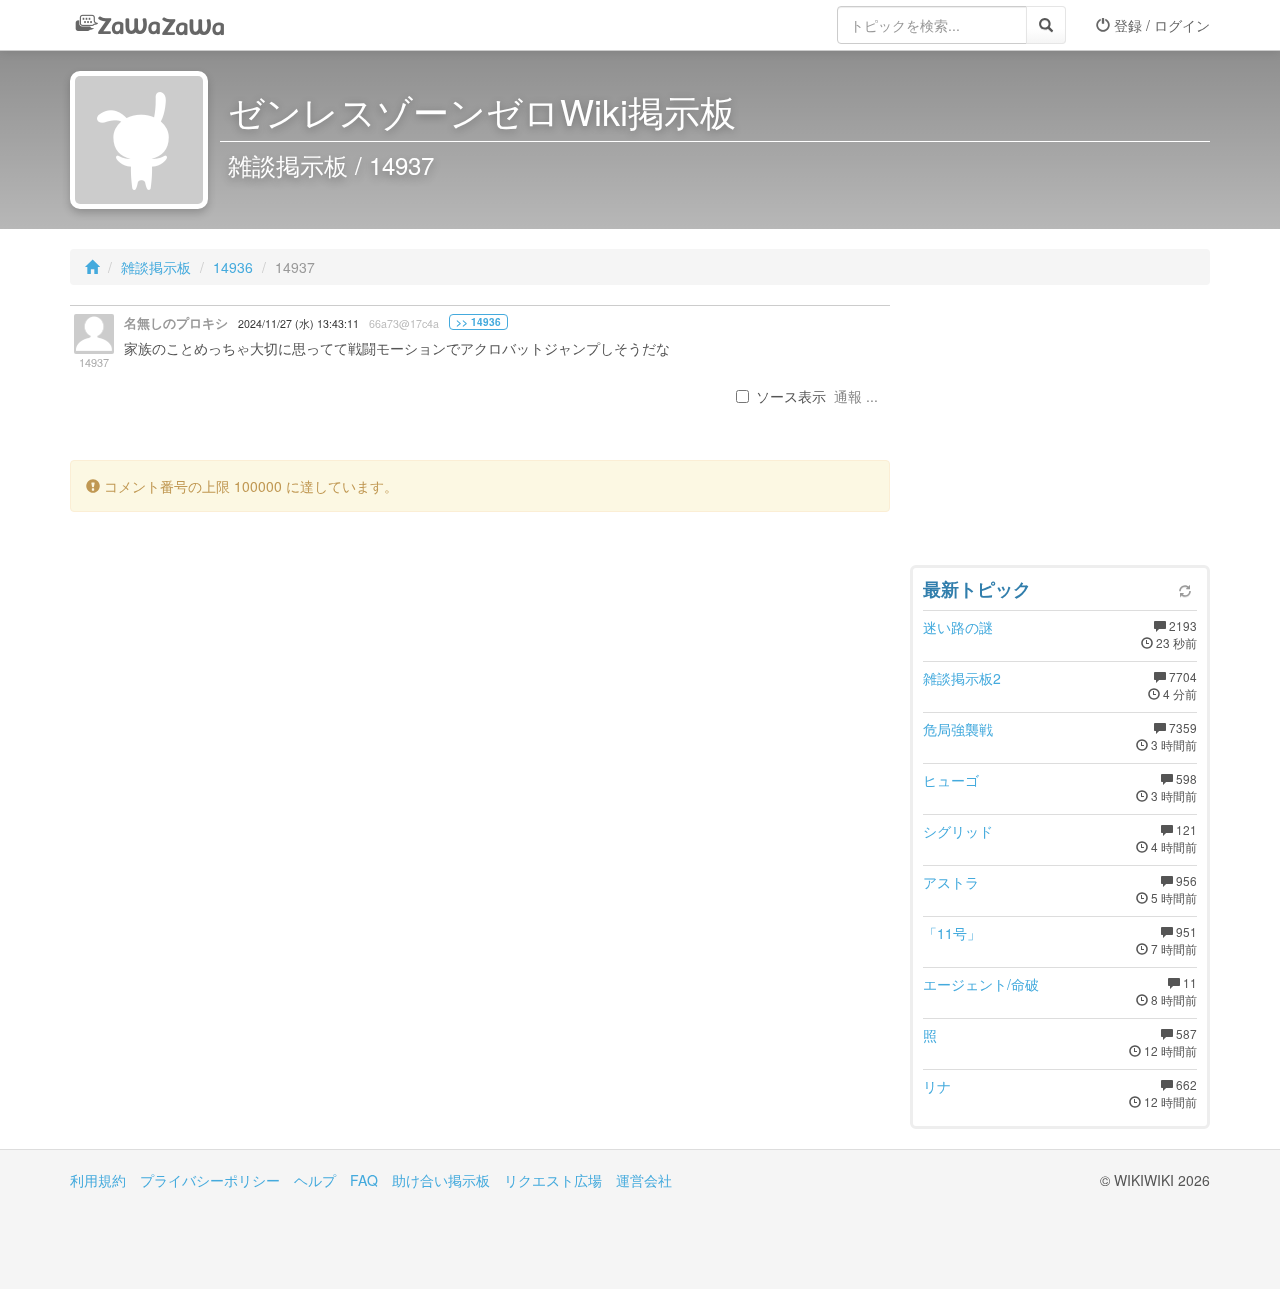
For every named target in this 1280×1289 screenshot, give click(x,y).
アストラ (951, 882)
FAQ (364, 1180)
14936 (233, 267)
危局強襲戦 (958, 729)
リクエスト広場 (553, 1180)
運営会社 (644, 1180)
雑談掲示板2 (962, 678)
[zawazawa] (150, 25)
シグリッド (958, 831)
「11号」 (952, 933)
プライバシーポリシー (210, 1180)
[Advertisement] (1060, 430)
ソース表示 (791, 396)
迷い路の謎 (958, 627)
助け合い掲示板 (441, 1180)
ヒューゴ (951, 780)
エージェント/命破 (981, 984)
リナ (937, 1086)
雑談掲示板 (156, 267)
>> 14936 (478, 322)
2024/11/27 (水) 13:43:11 (298, 323)
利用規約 (98, 1180)
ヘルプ (315, 1180)
